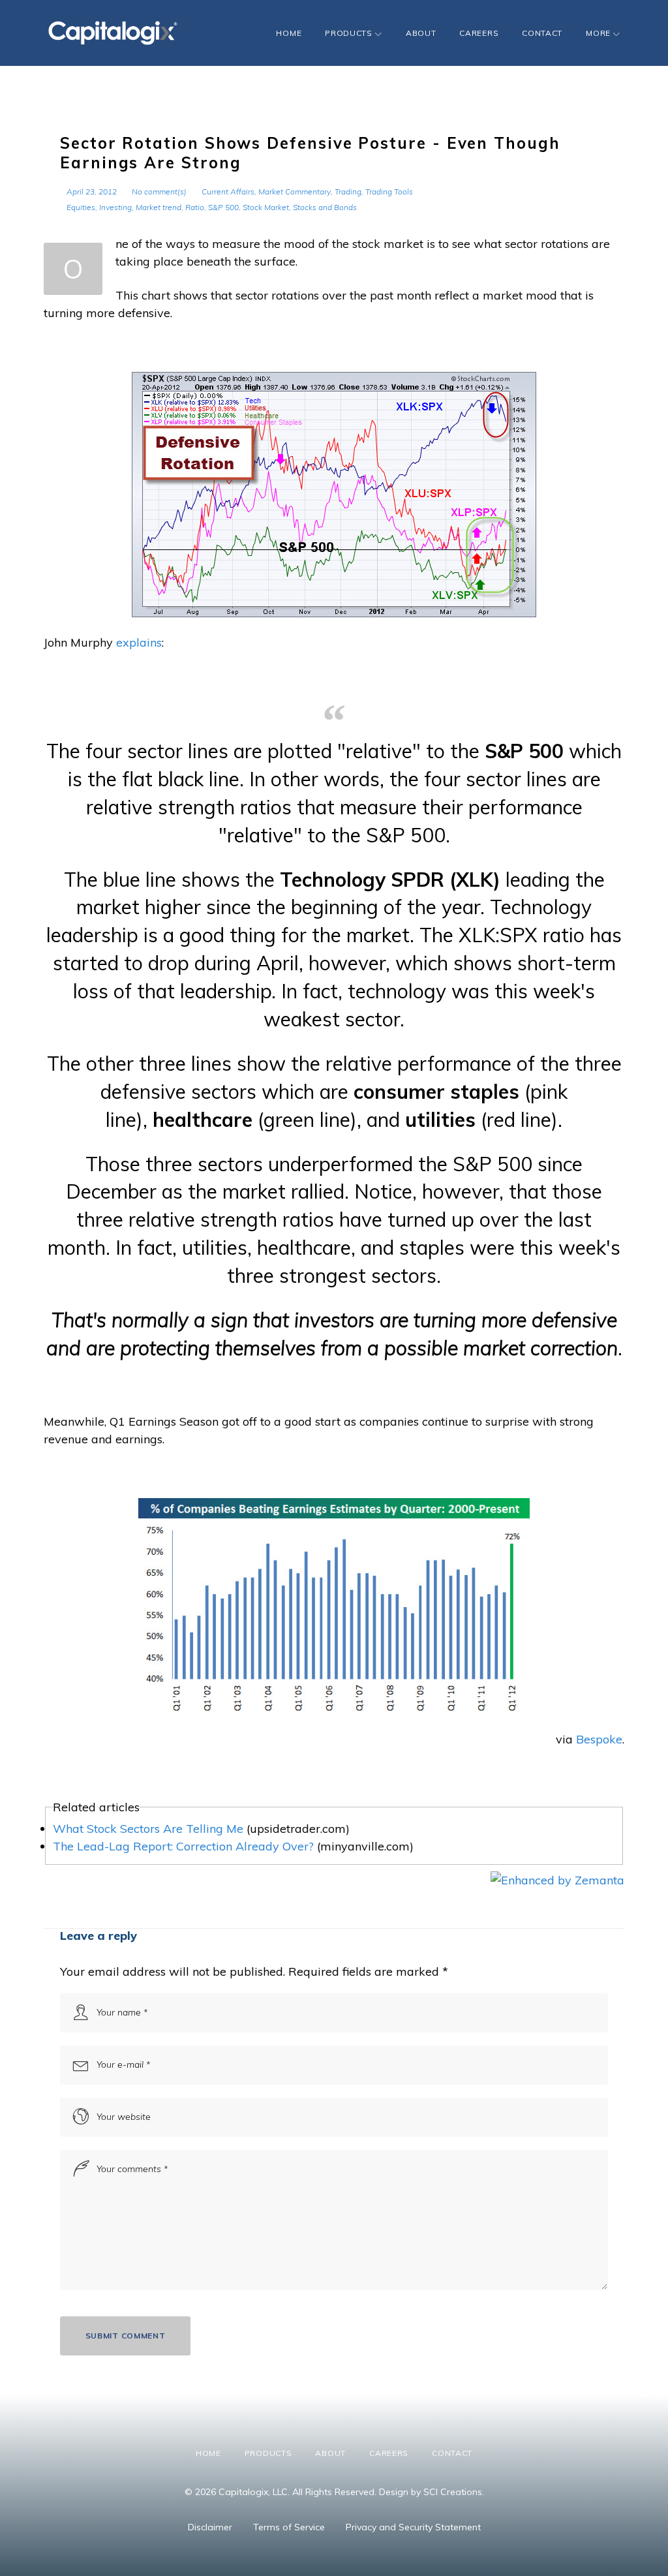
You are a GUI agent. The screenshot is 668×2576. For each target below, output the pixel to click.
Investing (115, 207)
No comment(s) (159, 192)
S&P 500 (223, 207)
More (598, 33)
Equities (81, 207)
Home (289, 33)
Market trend (159, 207)
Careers (479, 33)
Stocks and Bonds (325, 207)
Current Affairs (228, 192)
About (421, 33)
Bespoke (599, 1739)
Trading (348, 192)
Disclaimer (210, 2527)
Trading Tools (389, 192)
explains (139, 642)
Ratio (195, 207)
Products (349, 33)
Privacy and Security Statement (413, 2527)
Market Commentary (295, 192)
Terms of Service (289, 2527)
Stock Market (266, 207)
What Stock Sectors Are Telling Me (148, 1829)
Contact (542, 33)
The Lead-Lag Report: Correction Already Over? (183, 1846)
